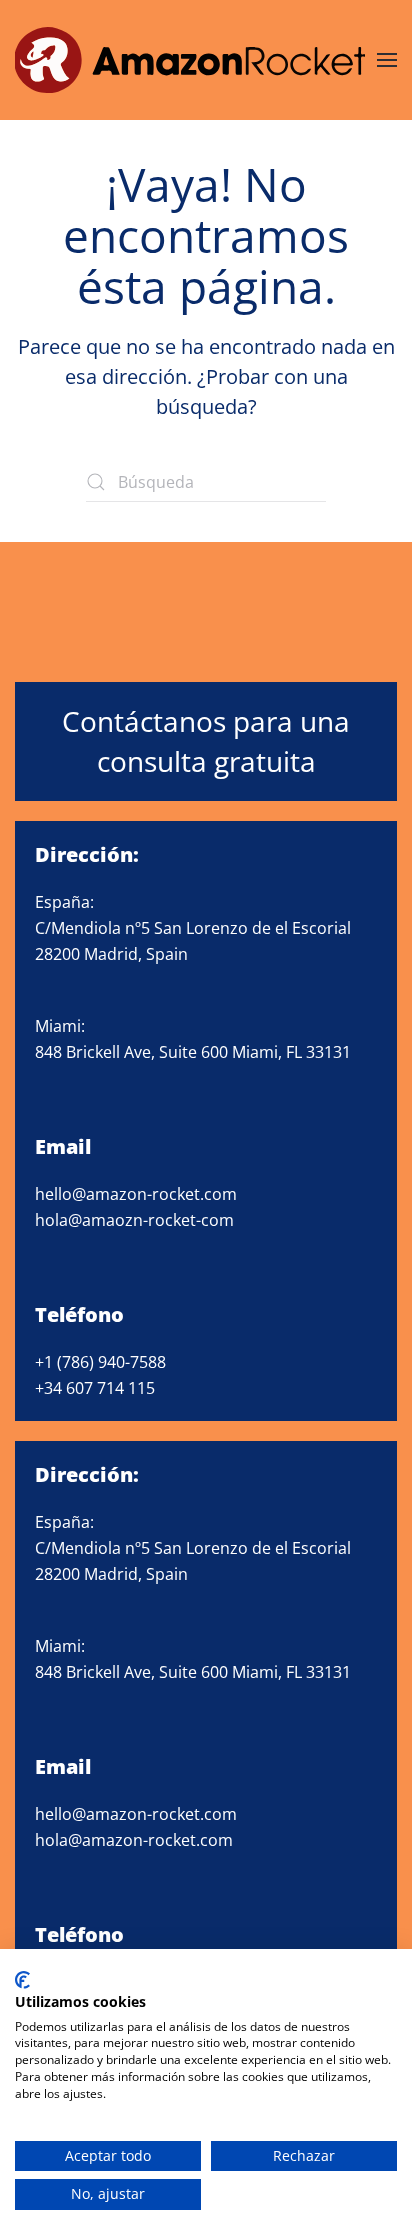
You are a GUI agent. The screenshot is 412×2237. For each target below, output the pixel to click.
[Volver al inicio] (190, 60)
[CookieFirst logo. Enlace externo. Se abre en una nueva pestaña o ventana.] (22, 1980)
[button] (387, 60)
